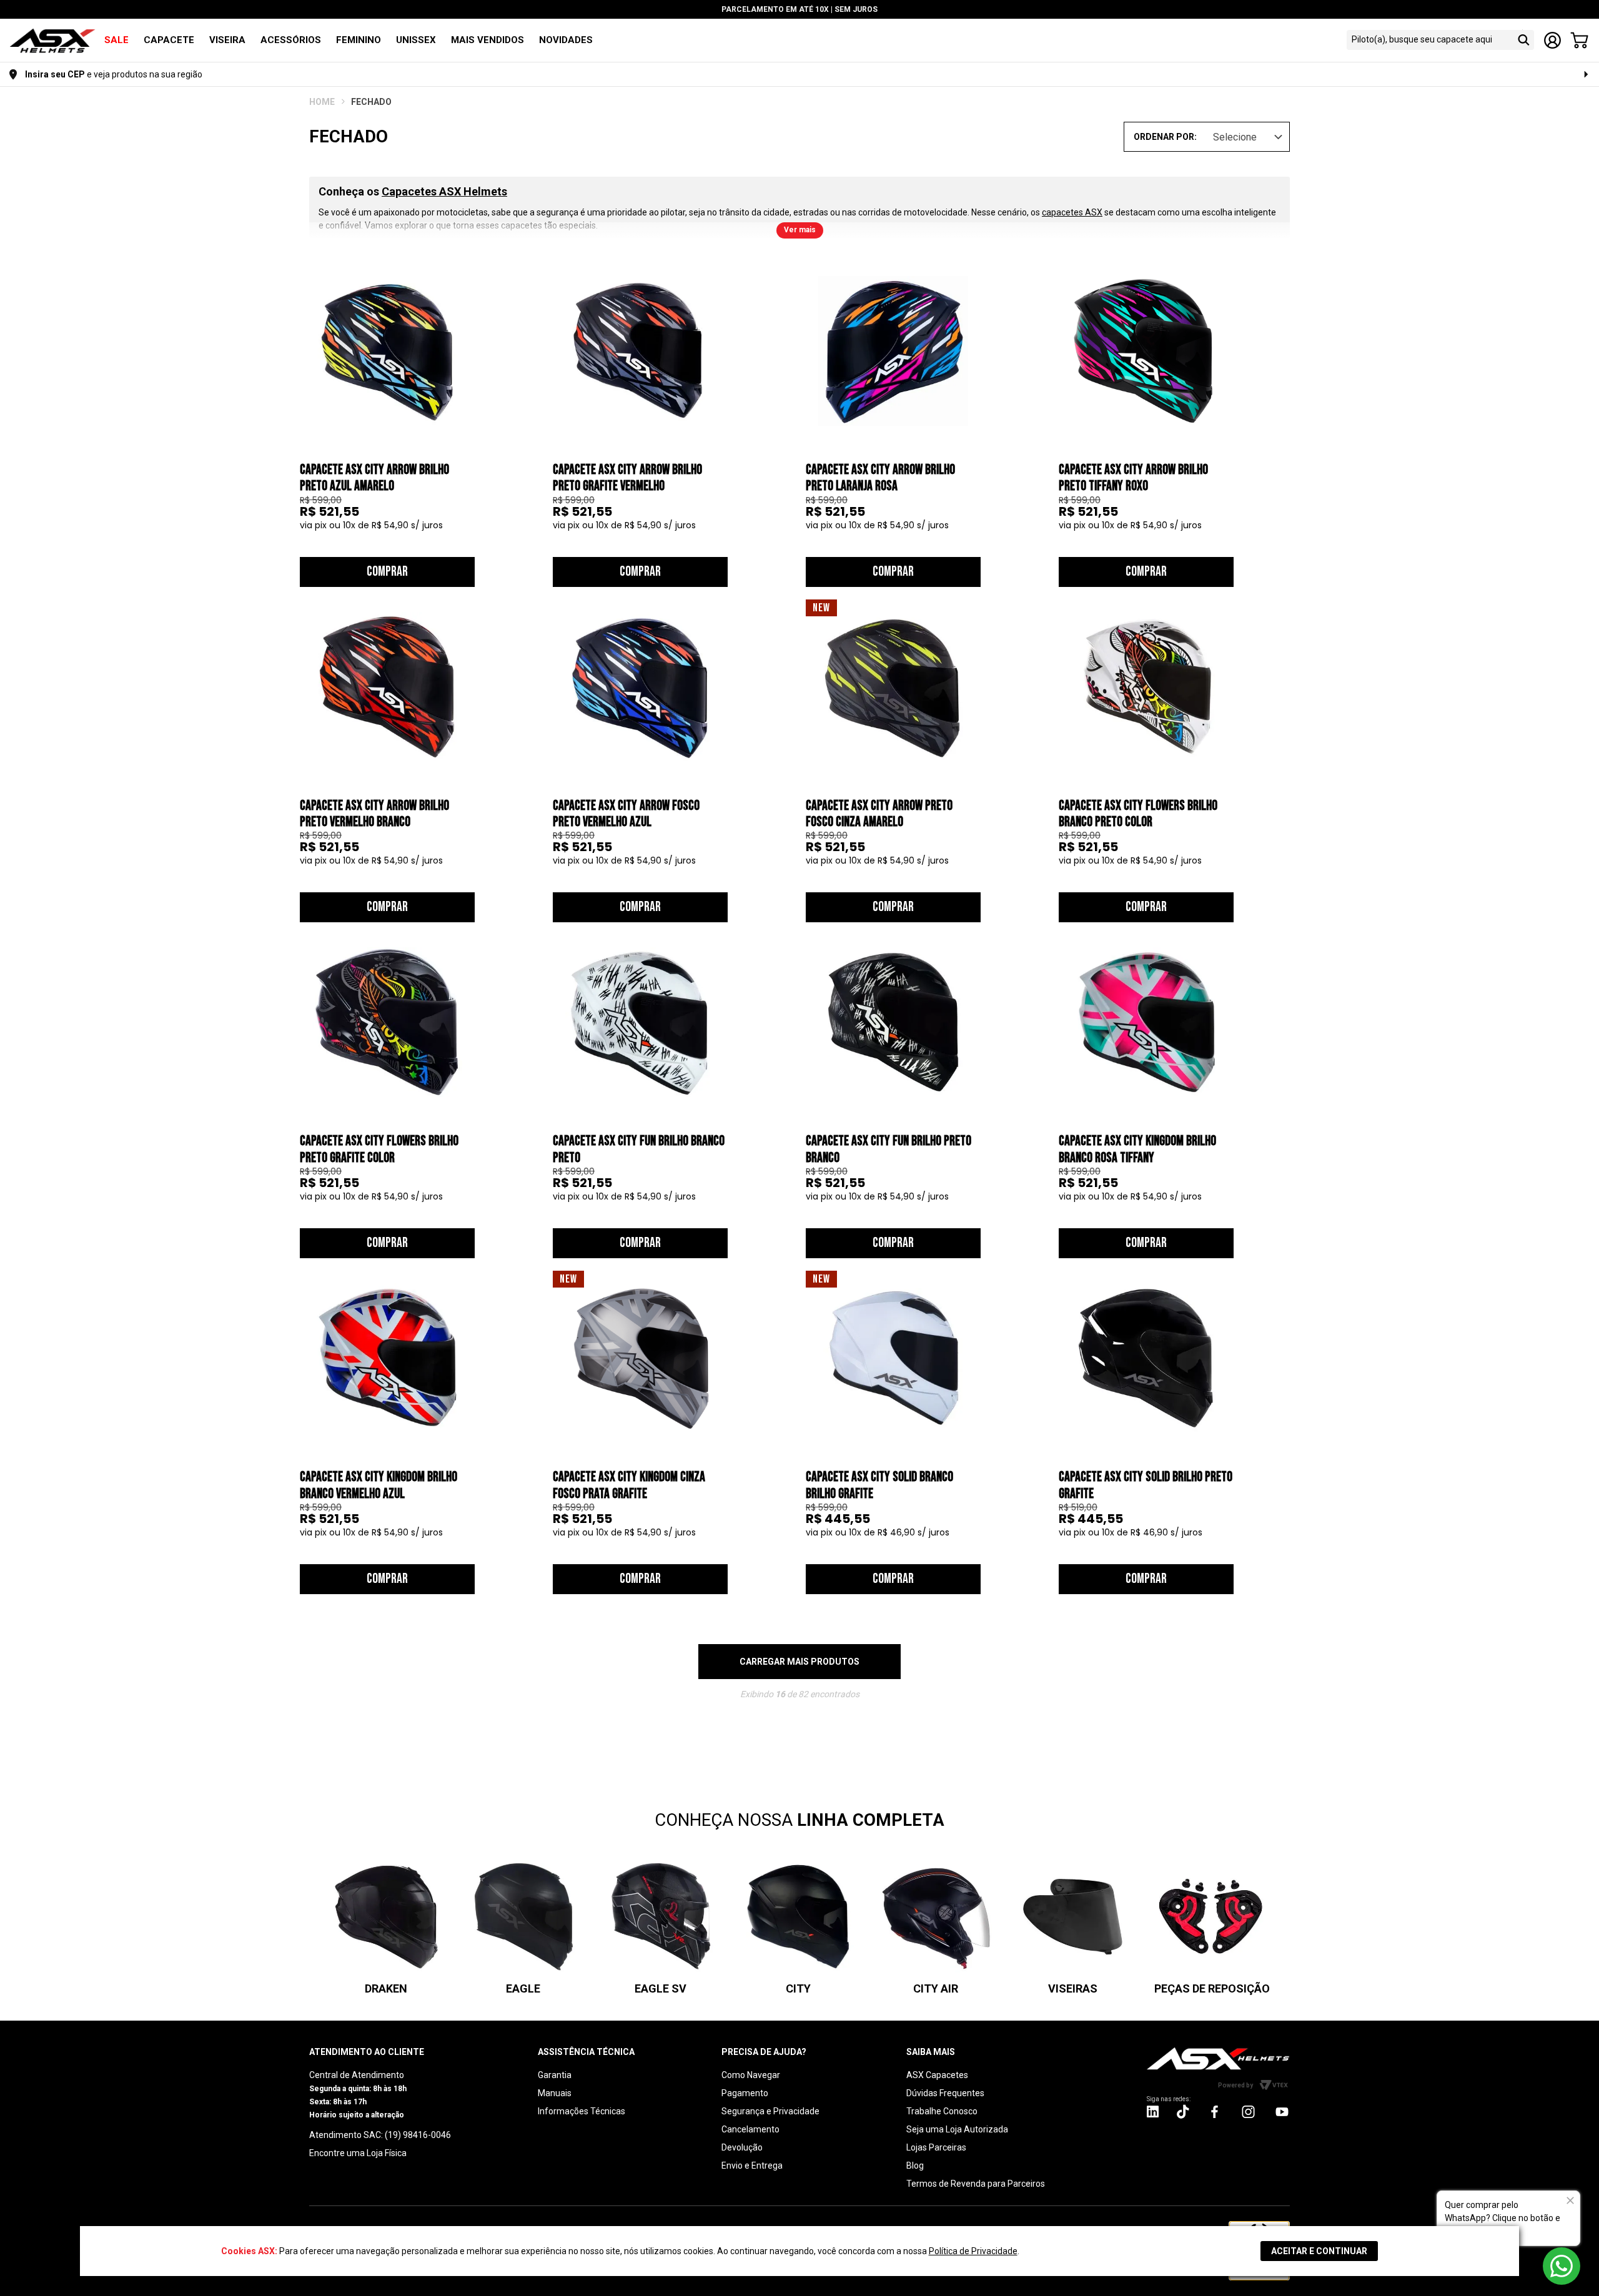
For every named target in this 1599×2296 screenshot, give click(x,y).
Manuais (555, 2093)
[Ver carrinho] (1579, 40)
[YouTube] (1282, 2111)
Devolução (742, 2147)
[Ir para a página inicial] (1218, 2058)
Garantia (555, 2075)
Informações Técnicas (582, 2111)
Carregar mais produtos (799, 1662)
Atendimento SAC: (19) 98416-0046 (380, 2135)
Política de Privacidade (973, 2251)
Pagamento (745, 2093)
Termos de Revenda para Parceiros (976, 2184)
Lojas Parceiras (936, 2147)
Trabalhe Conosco (942, 2111)
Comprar (387, 572)
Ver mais (800, 230)
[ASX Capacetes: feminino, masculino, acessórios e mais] (52, 42)
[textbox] (1429, 40)
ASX (322, 102)
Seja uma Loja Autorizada (957, 2129)
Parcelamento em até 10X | (799, 9)
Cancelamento (750, 2129)
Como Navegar (751, 2075)
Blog (915, 2165)
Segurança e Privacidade (770, 2111)
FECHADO (371, 102)
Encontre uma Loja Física (358, 2153)
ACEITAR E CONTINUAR (1319, 2251)
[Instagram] (1153, 2115)
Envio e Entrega (752, 2165)
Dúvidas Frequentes (945, 2093)
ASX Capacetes (937, 2075)
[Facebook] (1215, 2111)
